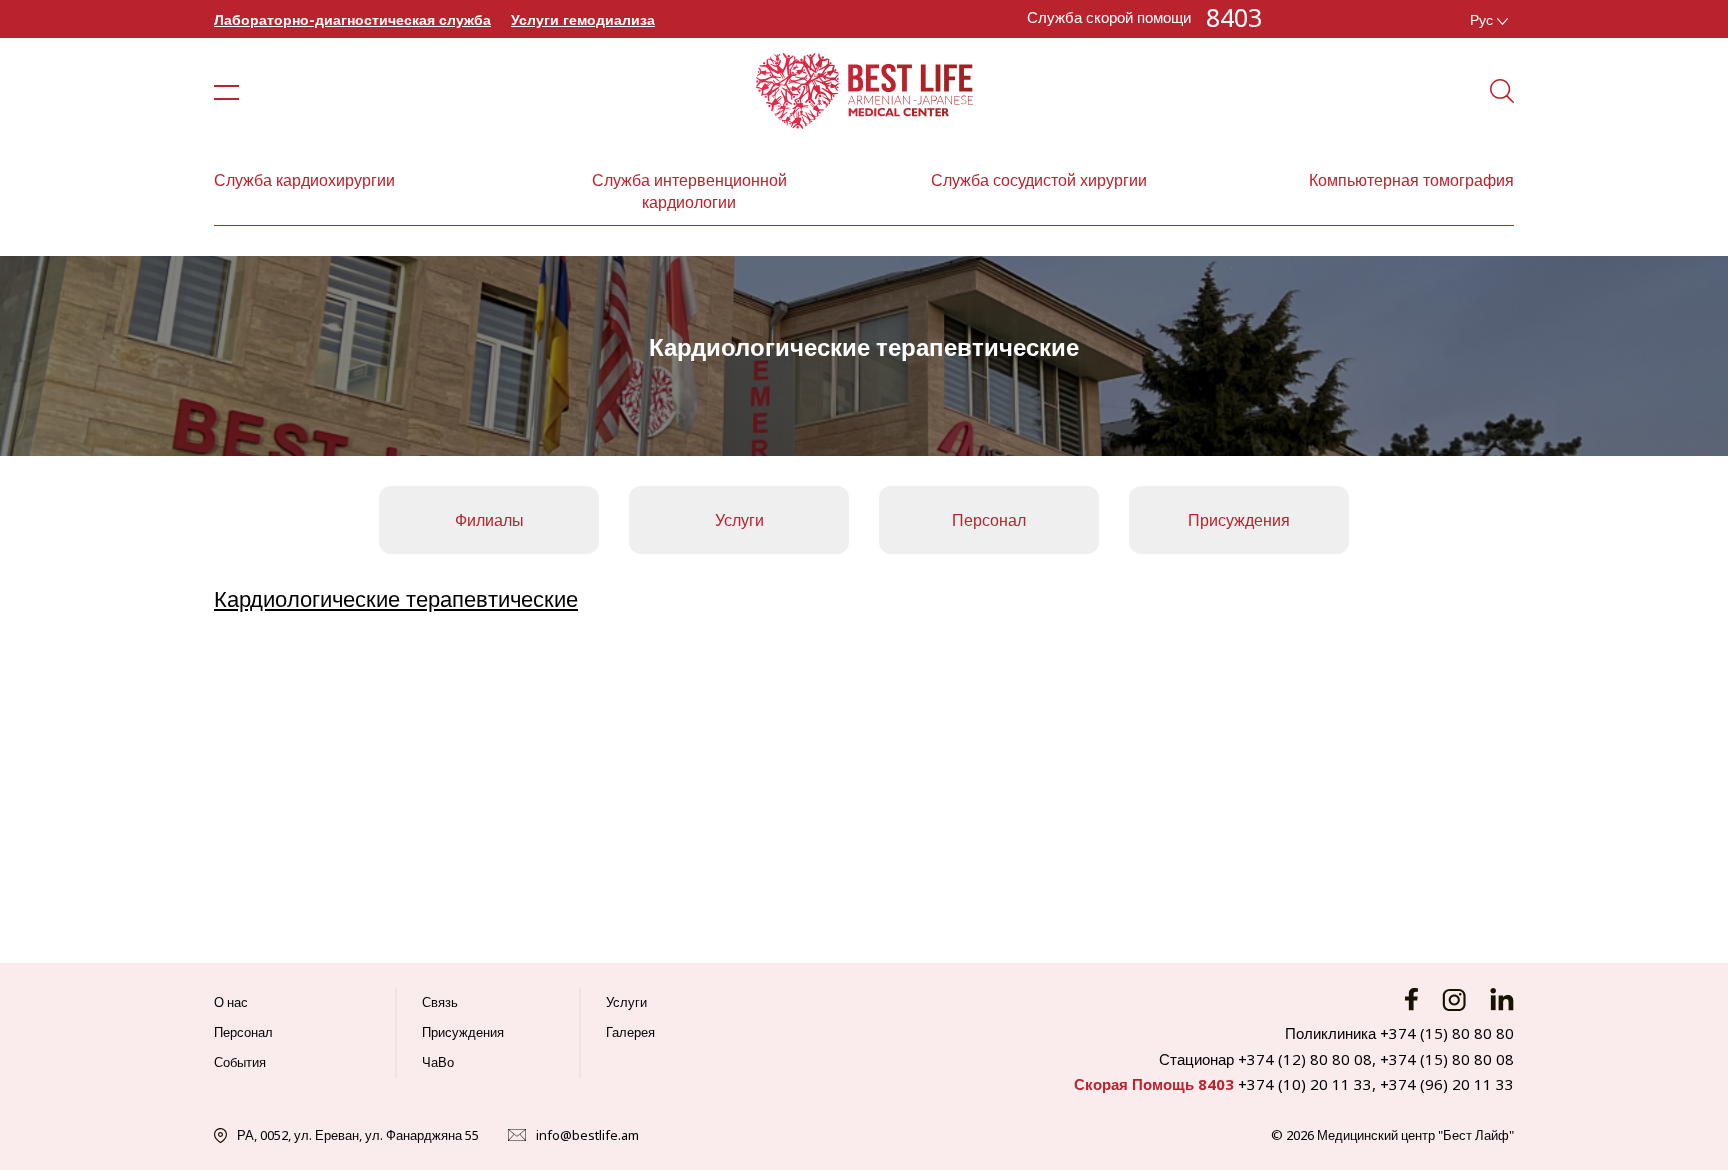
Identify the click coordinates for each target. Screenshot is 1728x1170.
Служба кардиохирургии (304, 180)
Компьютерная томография (1411, 180)
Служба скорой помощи (1109, 17)
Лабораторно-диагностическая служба (352, 19)
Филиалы (489, 520)
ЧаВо (438, 1062)
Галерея (630, 1032)
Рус (1483, 19)
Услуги (739, 520)
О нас (231, 1002)
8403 (1234, 17)
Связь (440, 1002)
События (240, 1062)
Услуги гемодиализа (583, 19)
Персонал (989, 520)
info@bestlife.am (587, 1135)
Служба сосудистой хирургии (1039, 180)
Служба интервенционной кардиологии (689, 191)
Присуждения (1239, 520)
